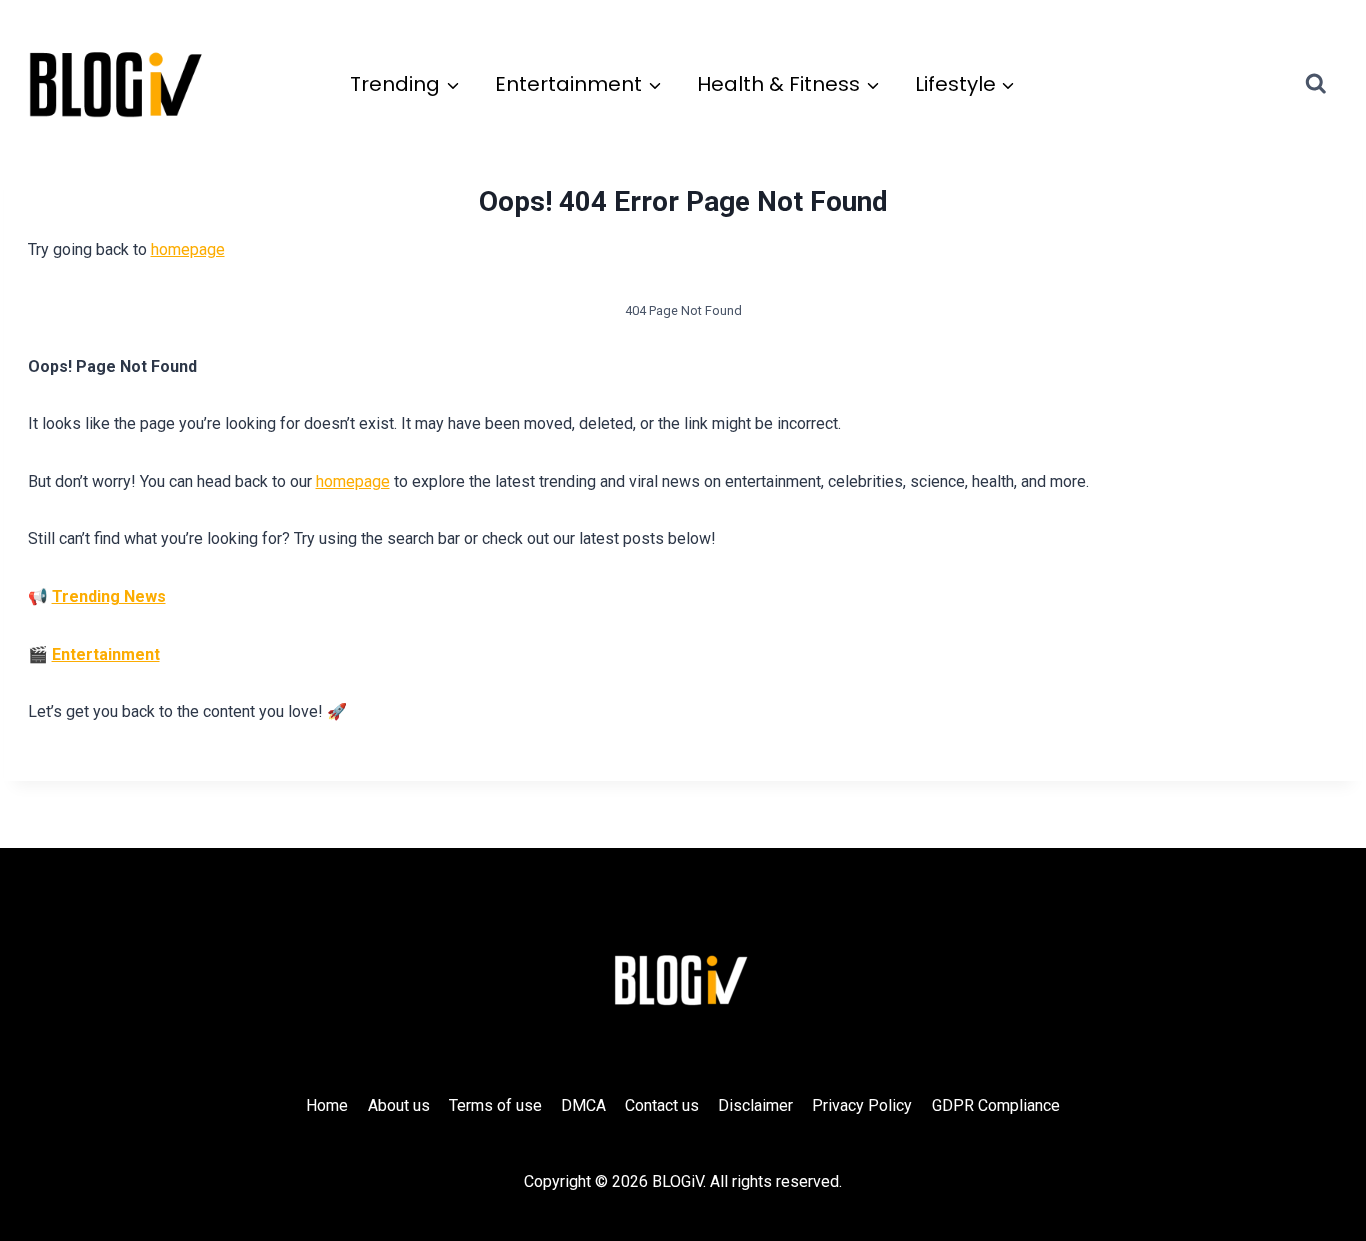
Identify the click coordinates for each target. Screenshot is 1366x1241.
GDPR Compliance (996, 1105)
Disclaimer (755, 1105)
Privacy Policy (862, 1105)
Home (327, 1105)
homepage (188, 249)
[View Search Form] (1334, 84)
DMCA (583, 1105)
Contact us (662, 1105)
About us (399, 1105)
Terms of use (495, 1105)
